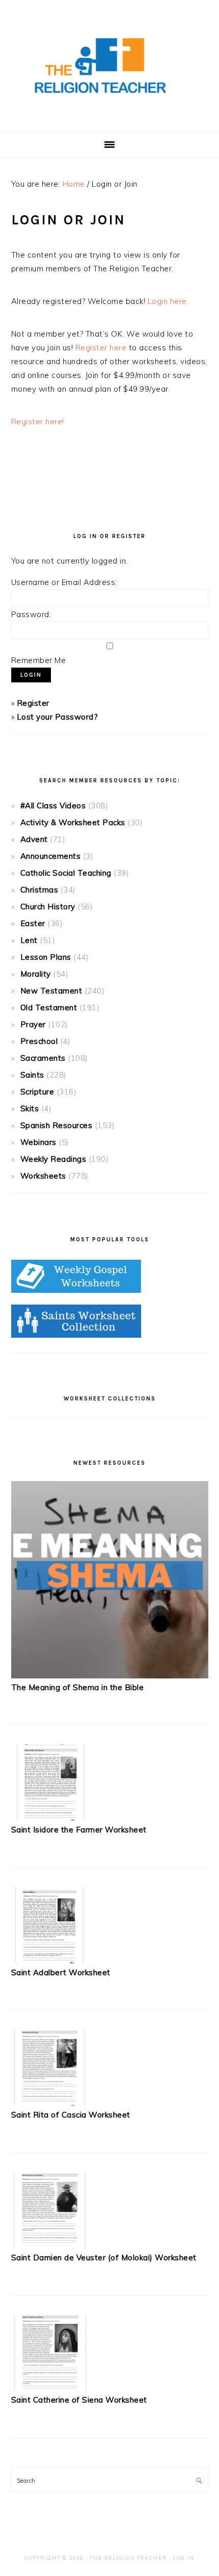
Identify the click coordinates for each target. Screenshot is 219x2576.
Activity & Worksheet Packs (73, 822)
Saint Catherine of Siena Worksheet (79, 2400)
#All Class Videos (53, 806)
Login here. (168, 301)
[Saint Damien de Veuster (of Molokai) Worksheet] (49, 2246)
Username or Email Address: (64, 582)
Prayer (33, 1024)
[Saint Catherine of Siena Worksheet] (49, 2388)
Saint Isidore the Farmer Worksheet (79, 1830)
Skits (30, 1108)
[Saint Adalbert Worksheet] (49, 1961)
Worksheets (43, 1176)
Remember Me (39, 660)
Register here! (38, 422)
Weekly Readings (53, 1159)
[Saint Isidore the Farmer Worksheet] (49, 1818)
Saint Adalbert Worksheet (61, 1972)
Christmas (39, 890)
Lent (29, 940)
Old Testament (49, 1008)
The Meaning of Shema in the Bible (78, 1687)
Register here (101, 348)
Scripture (37, 1092)
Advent (34, 839)
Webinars (38, 1142)
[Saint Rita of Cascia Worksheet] (49, 2103)
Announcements (51, 856)
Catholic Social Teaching (66, 873)
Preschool (39, 1041)
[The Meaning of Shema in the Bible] (110, 1676)
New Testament (51, 991)
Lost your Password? (58, 717)
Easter (33, 923)
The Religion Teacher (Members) (109, 66)
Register (33, 703)
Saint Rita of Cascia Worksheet (71, 2115)
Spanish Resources (57, 1125)
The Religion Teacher (128, 2558)
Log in (184, 2558)
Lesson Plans (46, 957)
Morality (36, 974)
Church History (48, 907)
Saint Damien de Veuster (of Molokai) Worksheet (104, 2258)
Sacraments (43, 1058)
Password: (31, 614)
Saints (32, 1075)
